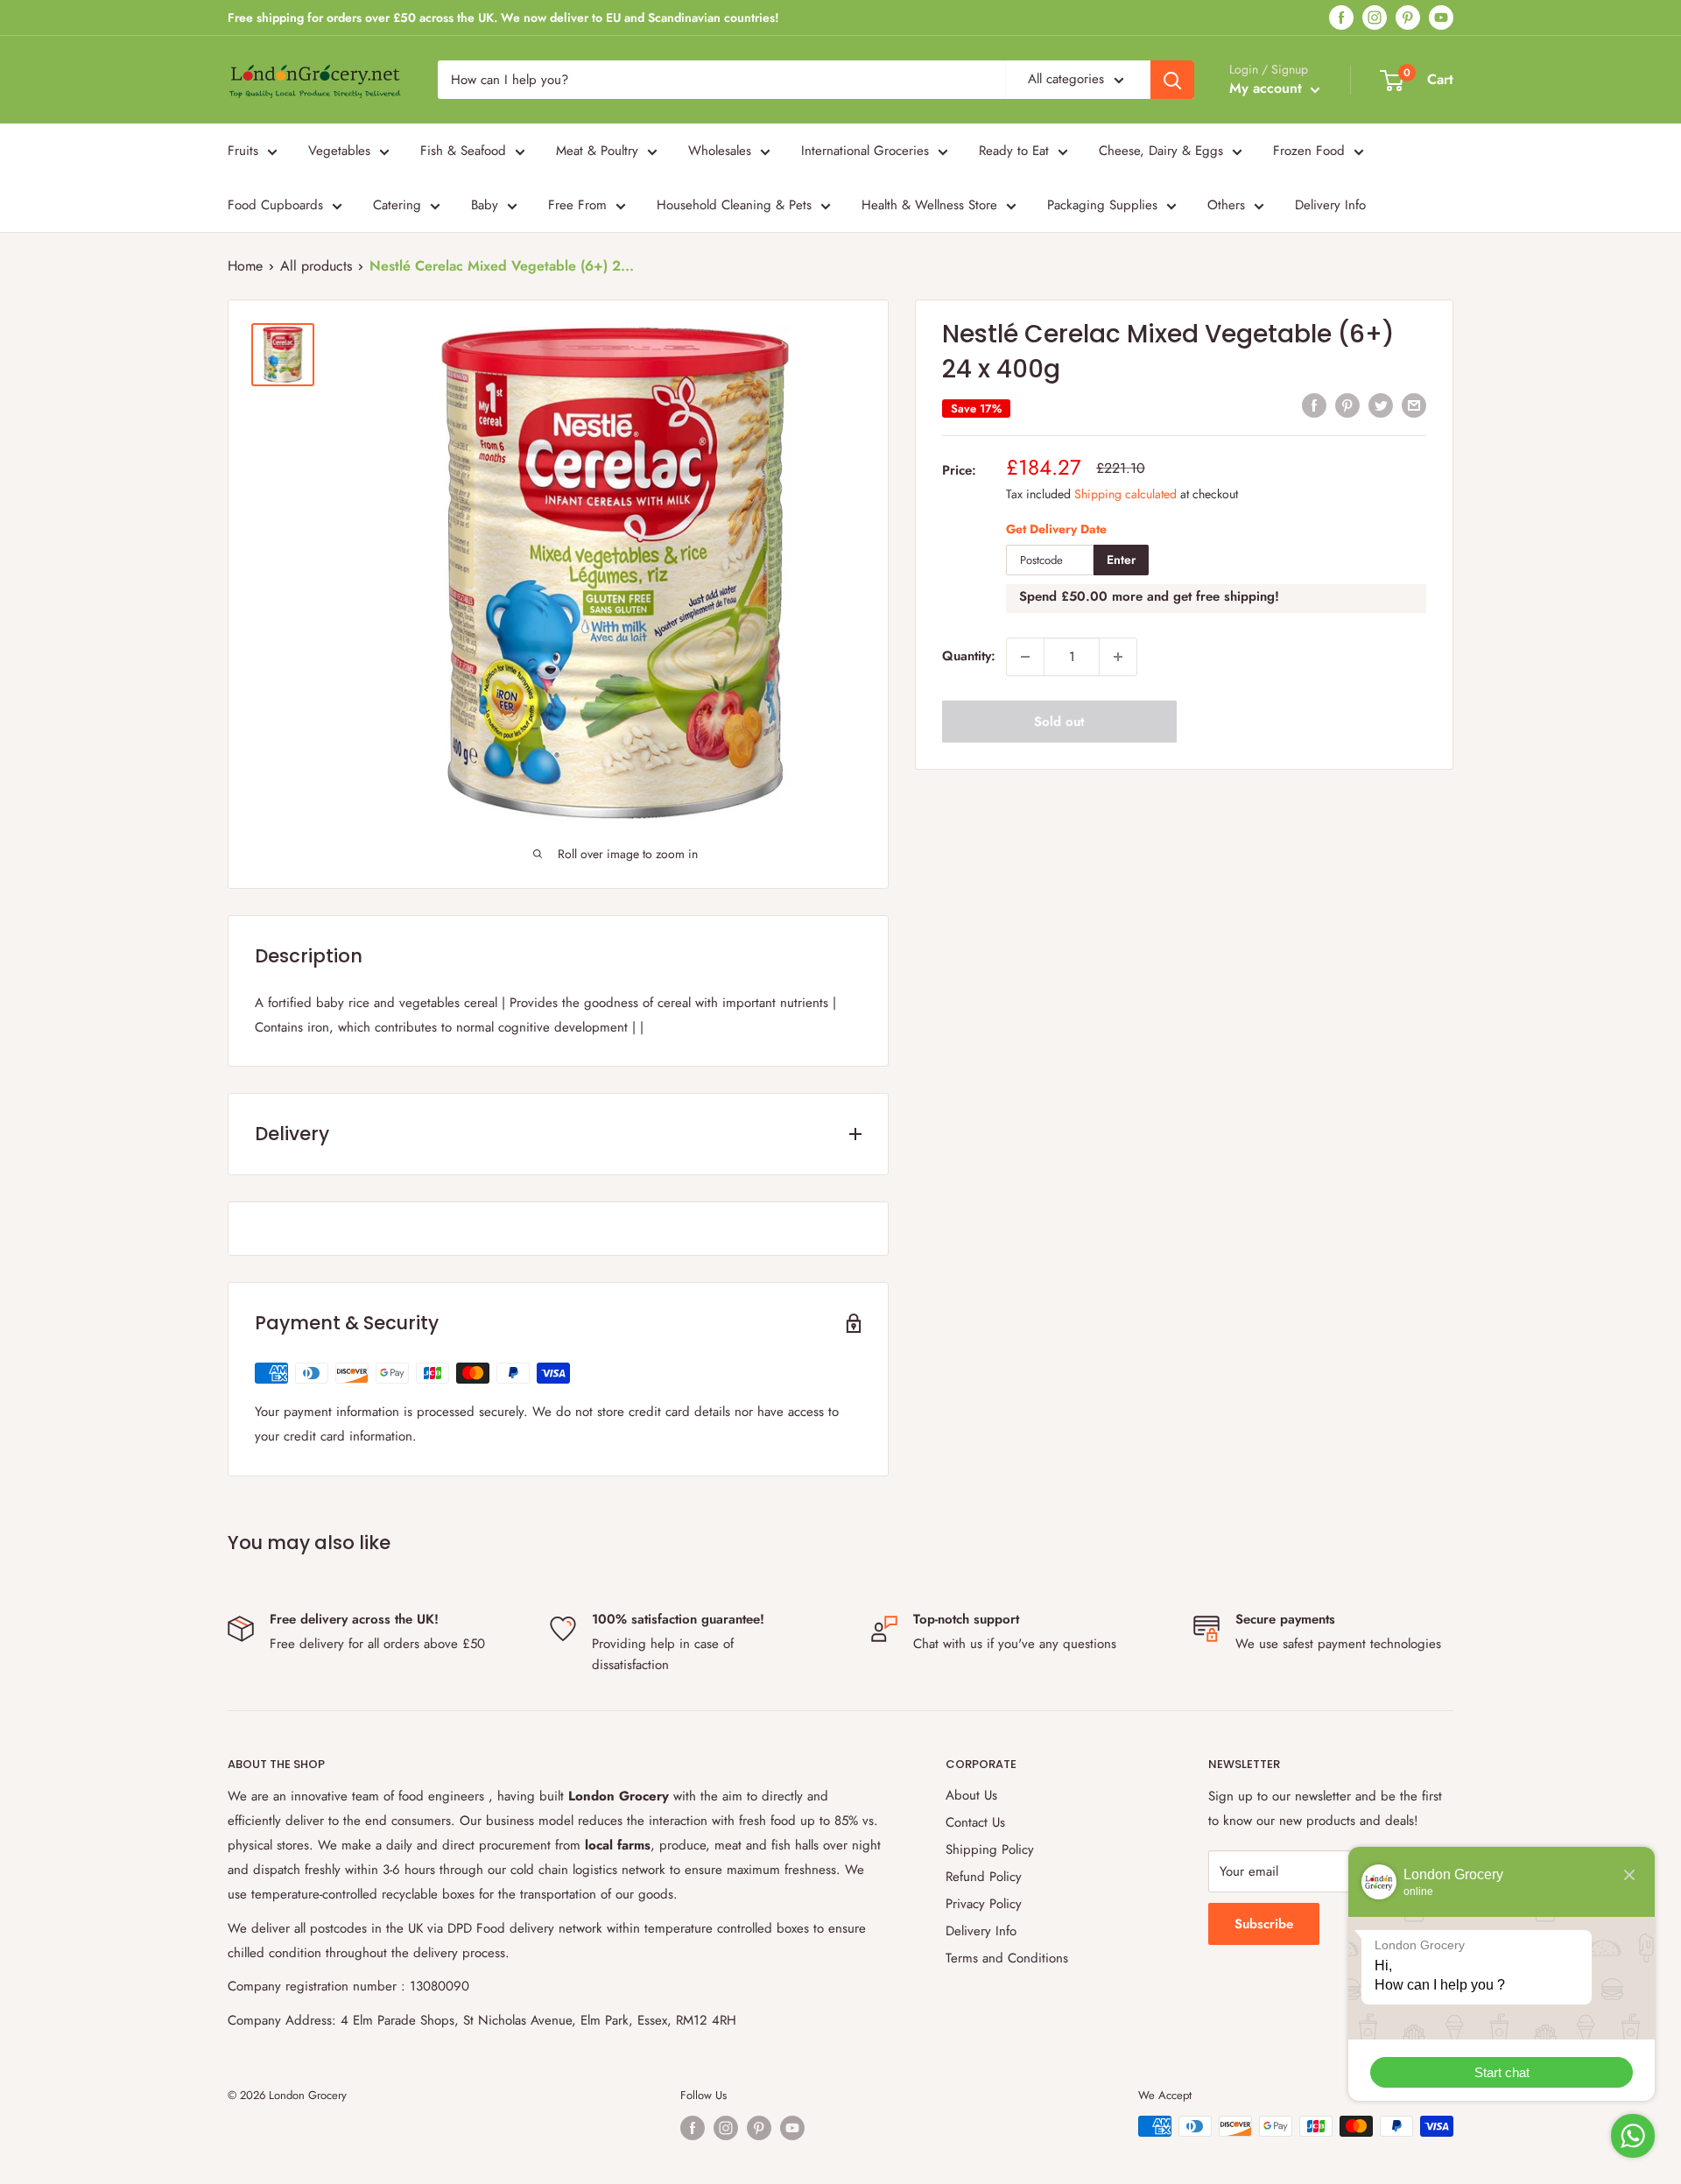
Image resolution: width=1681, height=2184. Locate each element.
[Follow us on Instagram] (1375, 18)
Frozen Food (1309, 151)
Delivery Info (1330, 205)
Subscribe (1264, 1924)
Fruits (243, 151)
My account (1268, 88)
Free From (577, 205)
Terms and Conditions (1007, 1958)
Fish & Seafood (463, 151)
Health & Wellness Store (929, 205)
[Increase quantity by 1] (1118, 657)
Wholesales (720, 151)
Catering (397, 205)
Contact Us (975, 1822)
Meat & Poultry (597, 151)
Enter (1121, 560)
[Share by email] (1414, 405)
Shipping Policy (990, 1849)
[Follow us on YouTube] (1441, 18)
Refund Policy (984, 1877)
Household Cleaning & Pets (734, 205)
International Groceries (865, 151)
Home (245, 266)
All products (316, 266)
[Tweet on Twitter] (1381, 405)
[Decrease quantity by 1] (1025, 657)
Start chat (1502, 2072)
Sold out (1059, 722)
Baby (485, 205)
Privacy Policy (984, 1904)
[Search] (1172, 80)
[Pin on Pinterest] (1347, 405)
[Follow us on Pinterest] (1408, 18)
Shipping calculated (1125, 494)
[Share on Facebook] (1314, 405)
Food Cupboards (275, 205)
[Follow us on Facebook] (1341, 18)
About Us (971, 1795)
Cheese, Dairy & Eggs (1161, 151)
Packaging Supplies (1102, 205)
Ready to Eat (1014, 151)
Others (1226, 205)
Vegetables (339, 151)
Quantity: (969, 657)
